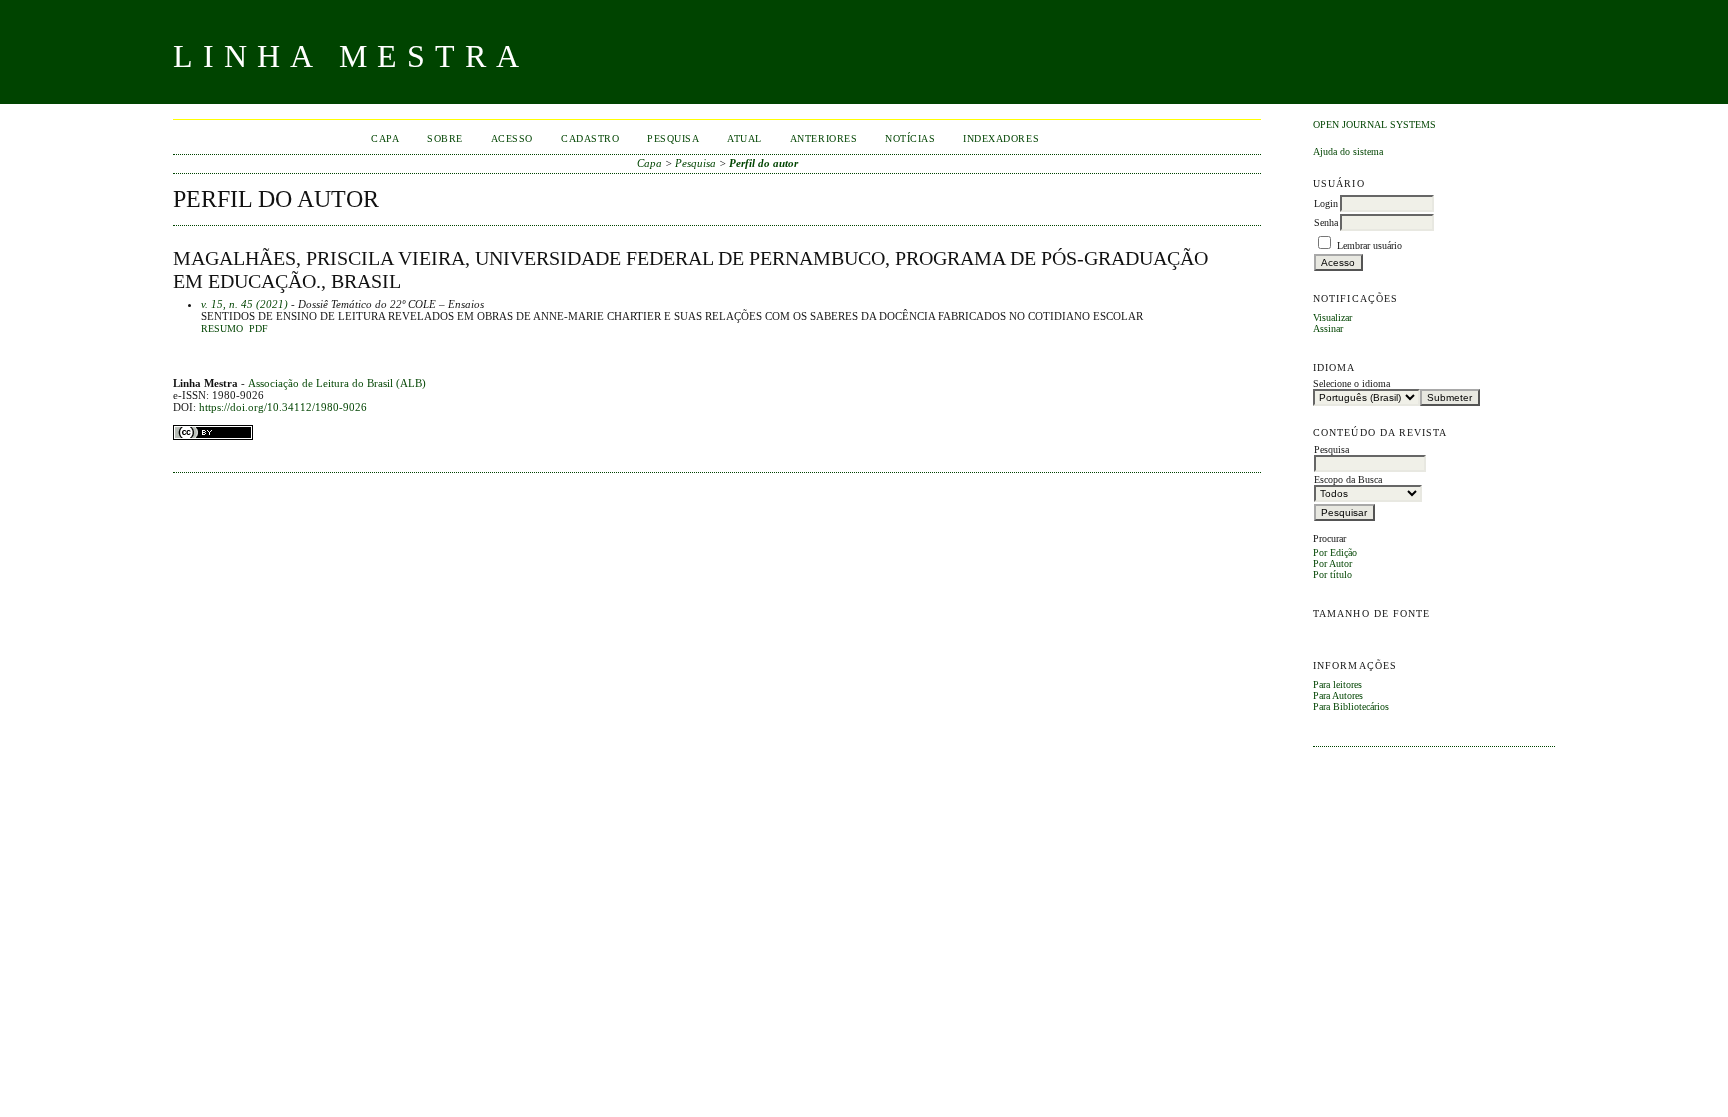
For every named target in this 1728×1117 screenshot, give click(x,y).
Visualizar (1332, 317)
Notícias (910, 138)
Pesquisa (673, 138)
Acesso (512, 138)
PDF (258, 329)
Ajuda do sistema (1348, 151)
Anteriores (823, 138)
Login (1326, 203)
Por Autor (1332, 563)
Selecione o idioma (1351, 383)
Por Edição (1335, 552)
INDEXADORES (1001, 138)
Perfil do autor (763, 163)
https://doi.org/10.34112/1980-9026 (283, 407)
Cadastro (590, 138)
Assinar (1328, 328)
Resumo (222, 329)
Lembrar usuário (1369, 245)
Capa (385, 138)
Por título (1332, 574)
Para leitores (1337, 684)
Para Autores (1338, 695)
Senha (1326, 222)
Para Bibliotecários (1351, 706)
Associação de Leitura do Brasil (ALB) (337, 383)
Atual (744, 138)
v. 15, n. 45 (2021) (244, 304)
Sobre (445, 138)
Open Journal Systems (1374, 124)
